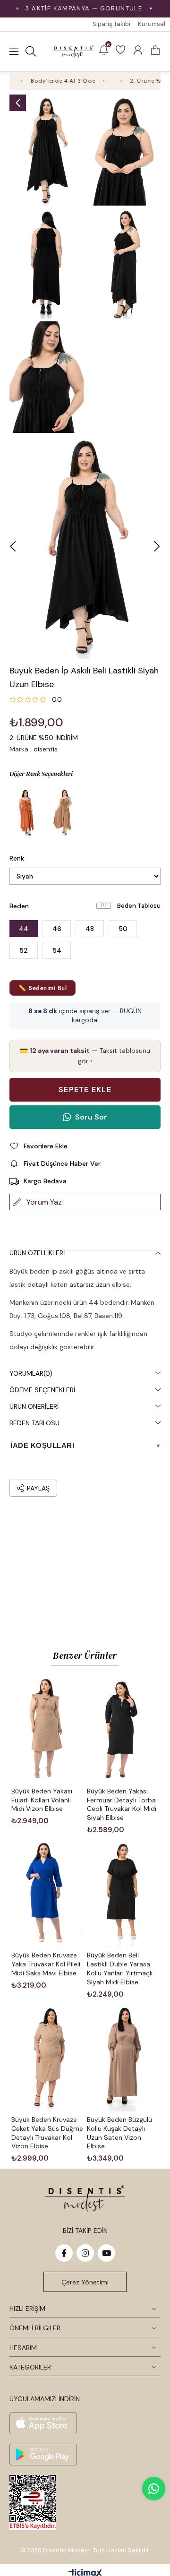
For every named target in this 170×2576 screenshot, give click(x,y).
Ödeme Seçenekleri (42, 1390)
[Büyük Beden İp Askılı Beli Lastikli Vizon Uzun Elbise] (64, 812)
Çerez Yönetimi (85, 2282)
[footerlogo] (85, 2198)
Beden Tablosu (139, 906)
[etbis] (33, 2502)
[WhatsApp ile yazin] (154, 2489)
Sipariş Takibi (111, 24)
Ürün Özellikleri (37, 1253)
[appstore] (43, 2423)
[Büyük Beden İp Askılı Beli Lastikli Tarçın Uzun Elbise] (26, 812)
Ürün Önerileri (34, 1406)
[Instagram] (85, 2253)
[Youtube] (106, 2253)
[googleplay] (43, 2455)
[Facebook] (64, 2253)
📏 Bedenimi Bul (42, 988)
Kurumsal (152, 24)
